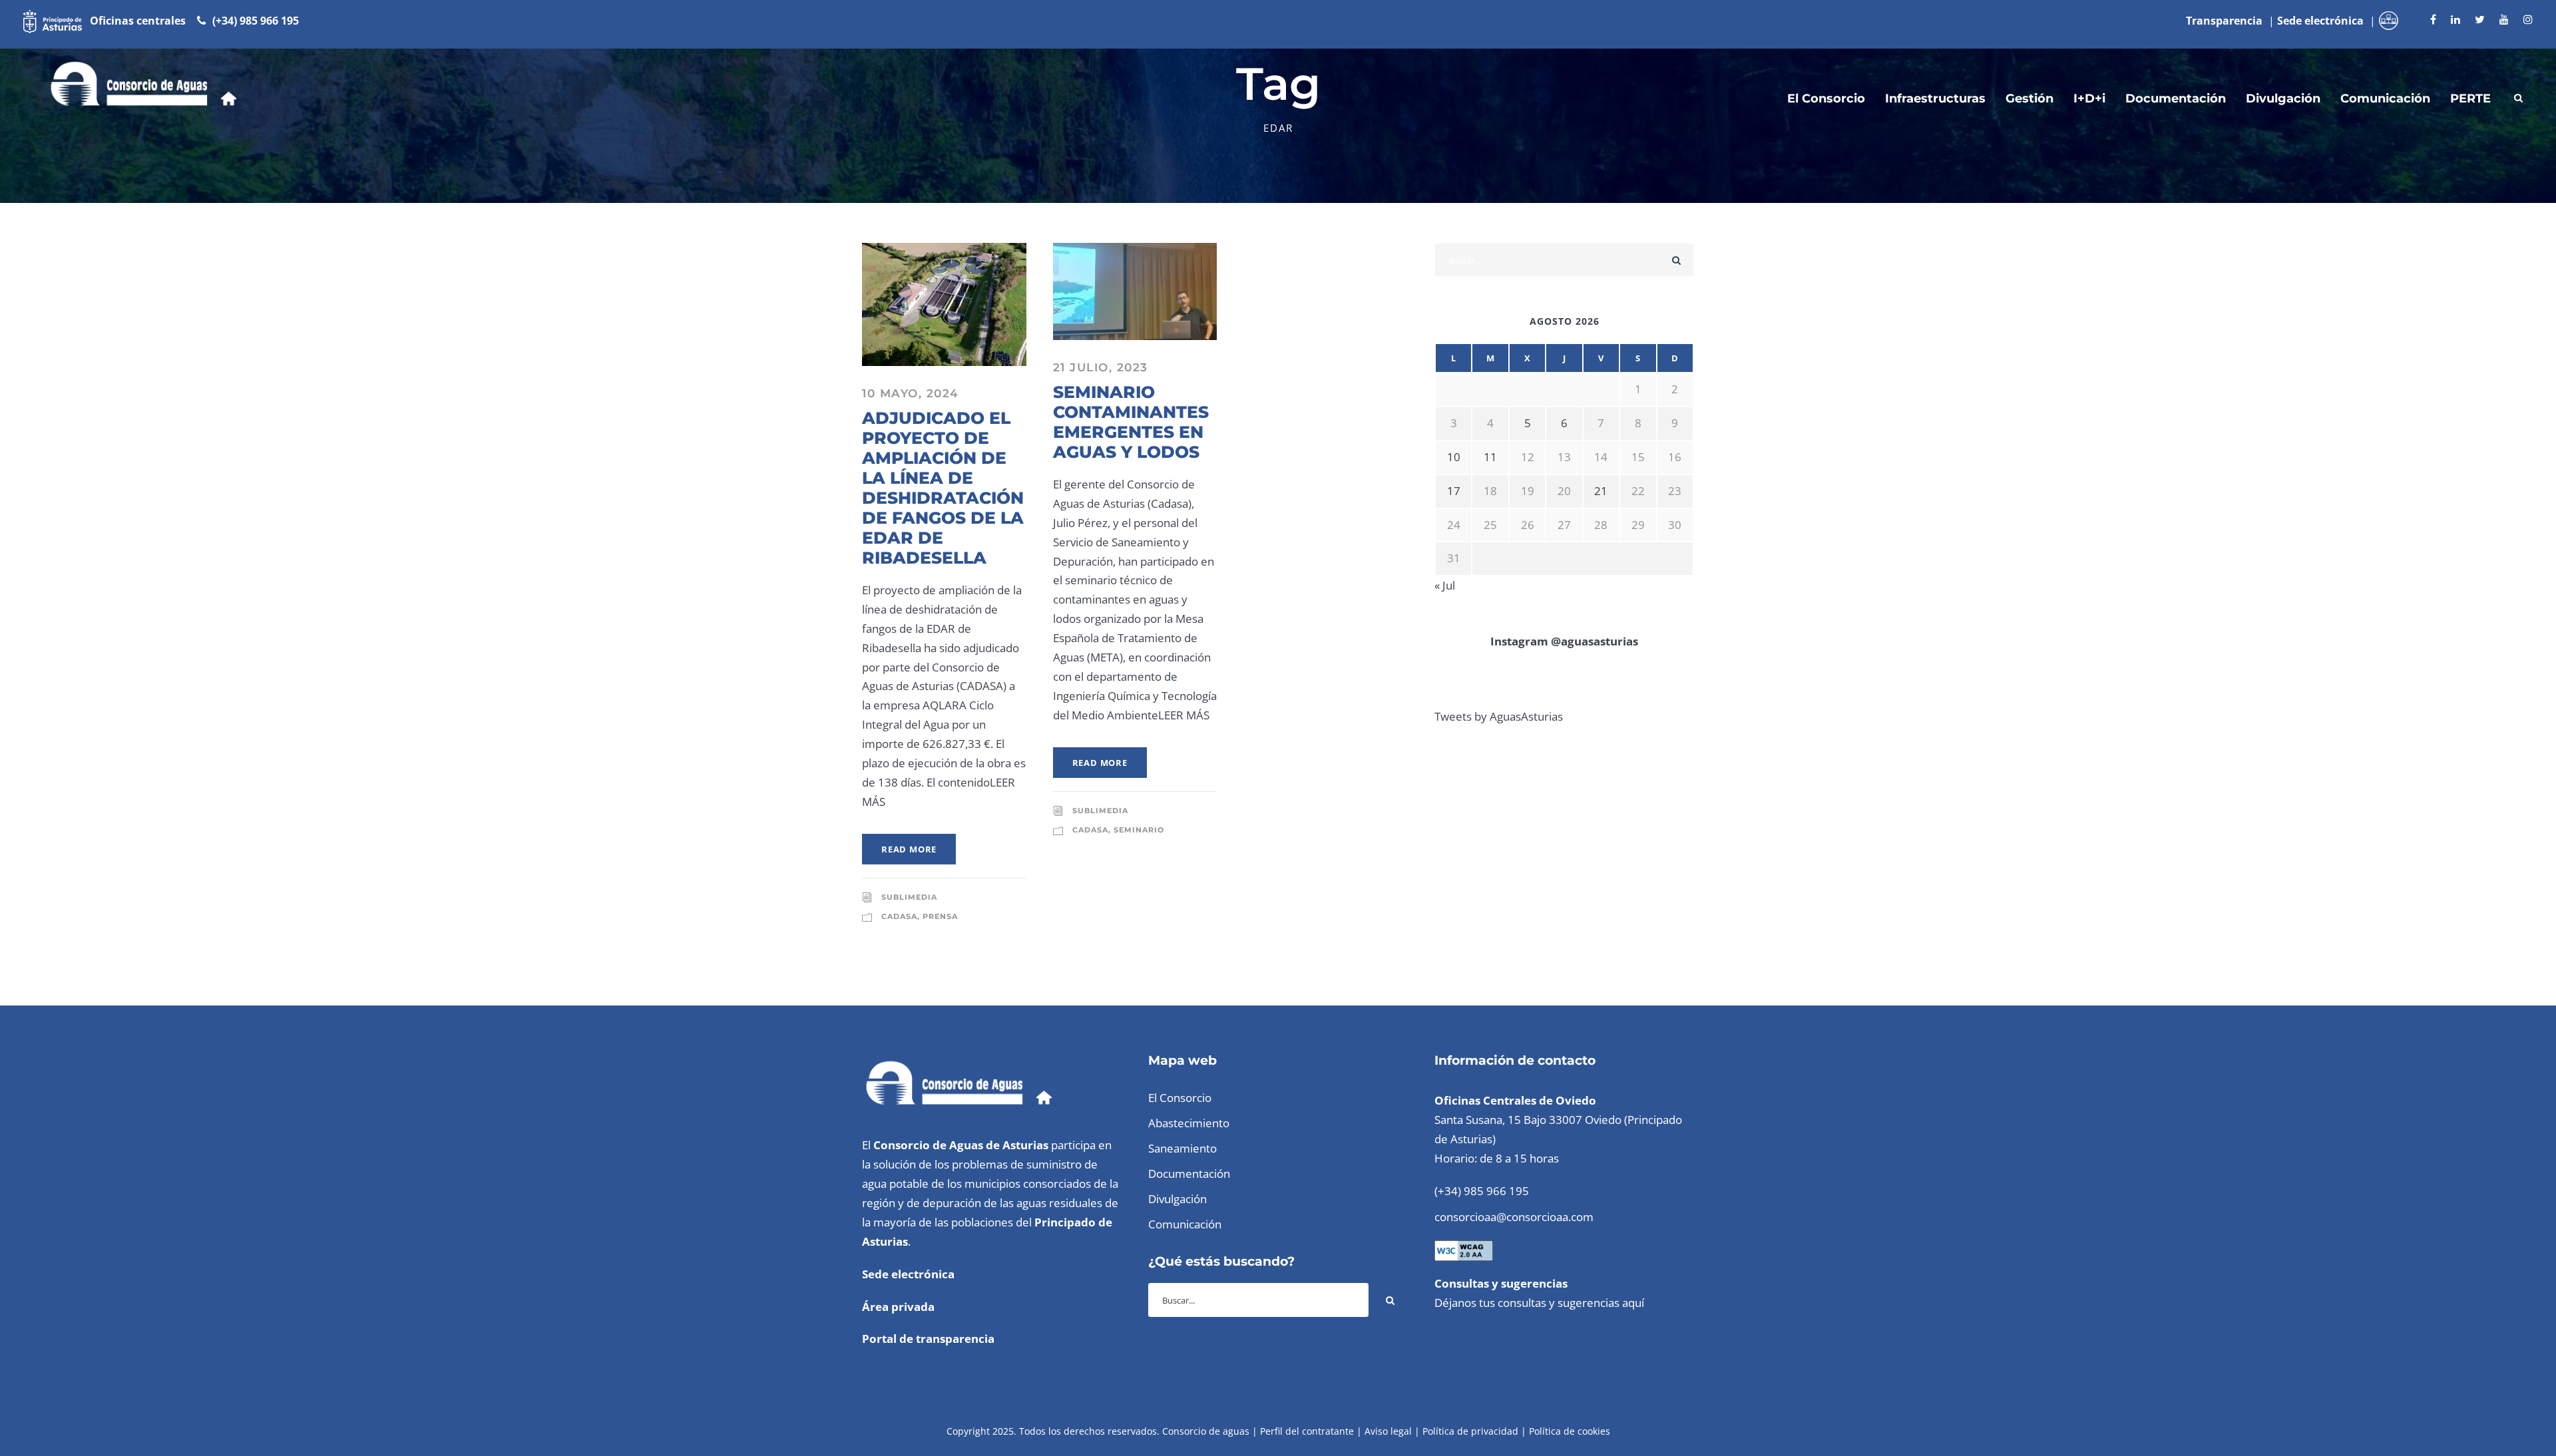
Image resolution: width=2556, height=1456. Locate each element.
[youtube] (2504, 19)
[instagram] (2528, 19)
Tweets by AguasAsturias (1499, 716)
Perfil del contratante (1307, 1431)
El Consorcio (1826, 98)
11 (1490, 457)
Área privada (898, 1307)
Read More (909, 849)
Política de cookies (1570, 1431)
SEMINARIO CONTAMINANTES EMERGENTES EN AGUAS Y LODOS (1131, 422)
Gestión (2029, 98)
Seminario (1139, 830)
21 (1601, 491)
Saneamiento (1182, 1148)
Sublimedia (909, 897)
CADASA (899, 916)
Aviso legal (1388, 1431)
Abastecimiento (1189, 1123)
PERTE (2470, 98)
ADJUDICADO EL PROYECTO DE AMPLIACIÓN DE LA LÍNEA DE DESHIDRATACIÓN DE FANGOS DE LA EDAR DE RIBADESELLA (943, 488)
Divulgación (2283, 98)
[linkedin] (2455, 19)
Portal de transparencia (928, 1339)
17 (1454, 491)
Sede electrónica (908, 1274)
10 (1454, 457)
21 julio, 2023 (1101, 367)
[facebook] (2433, 19)
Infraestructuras (1935, 98)
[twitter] (2480, 19)
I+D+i (2089, 98)
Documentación (2176, 98)
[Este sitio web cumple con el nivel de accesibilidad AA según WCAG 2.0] (1464, 1249)
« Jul (1445, 585)
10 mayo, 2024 (911, 393)
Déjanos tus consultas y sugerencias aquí (1539, 1303)
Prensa (940, 916)
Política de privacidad (1470, 1431)
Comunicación (2385, 98)
